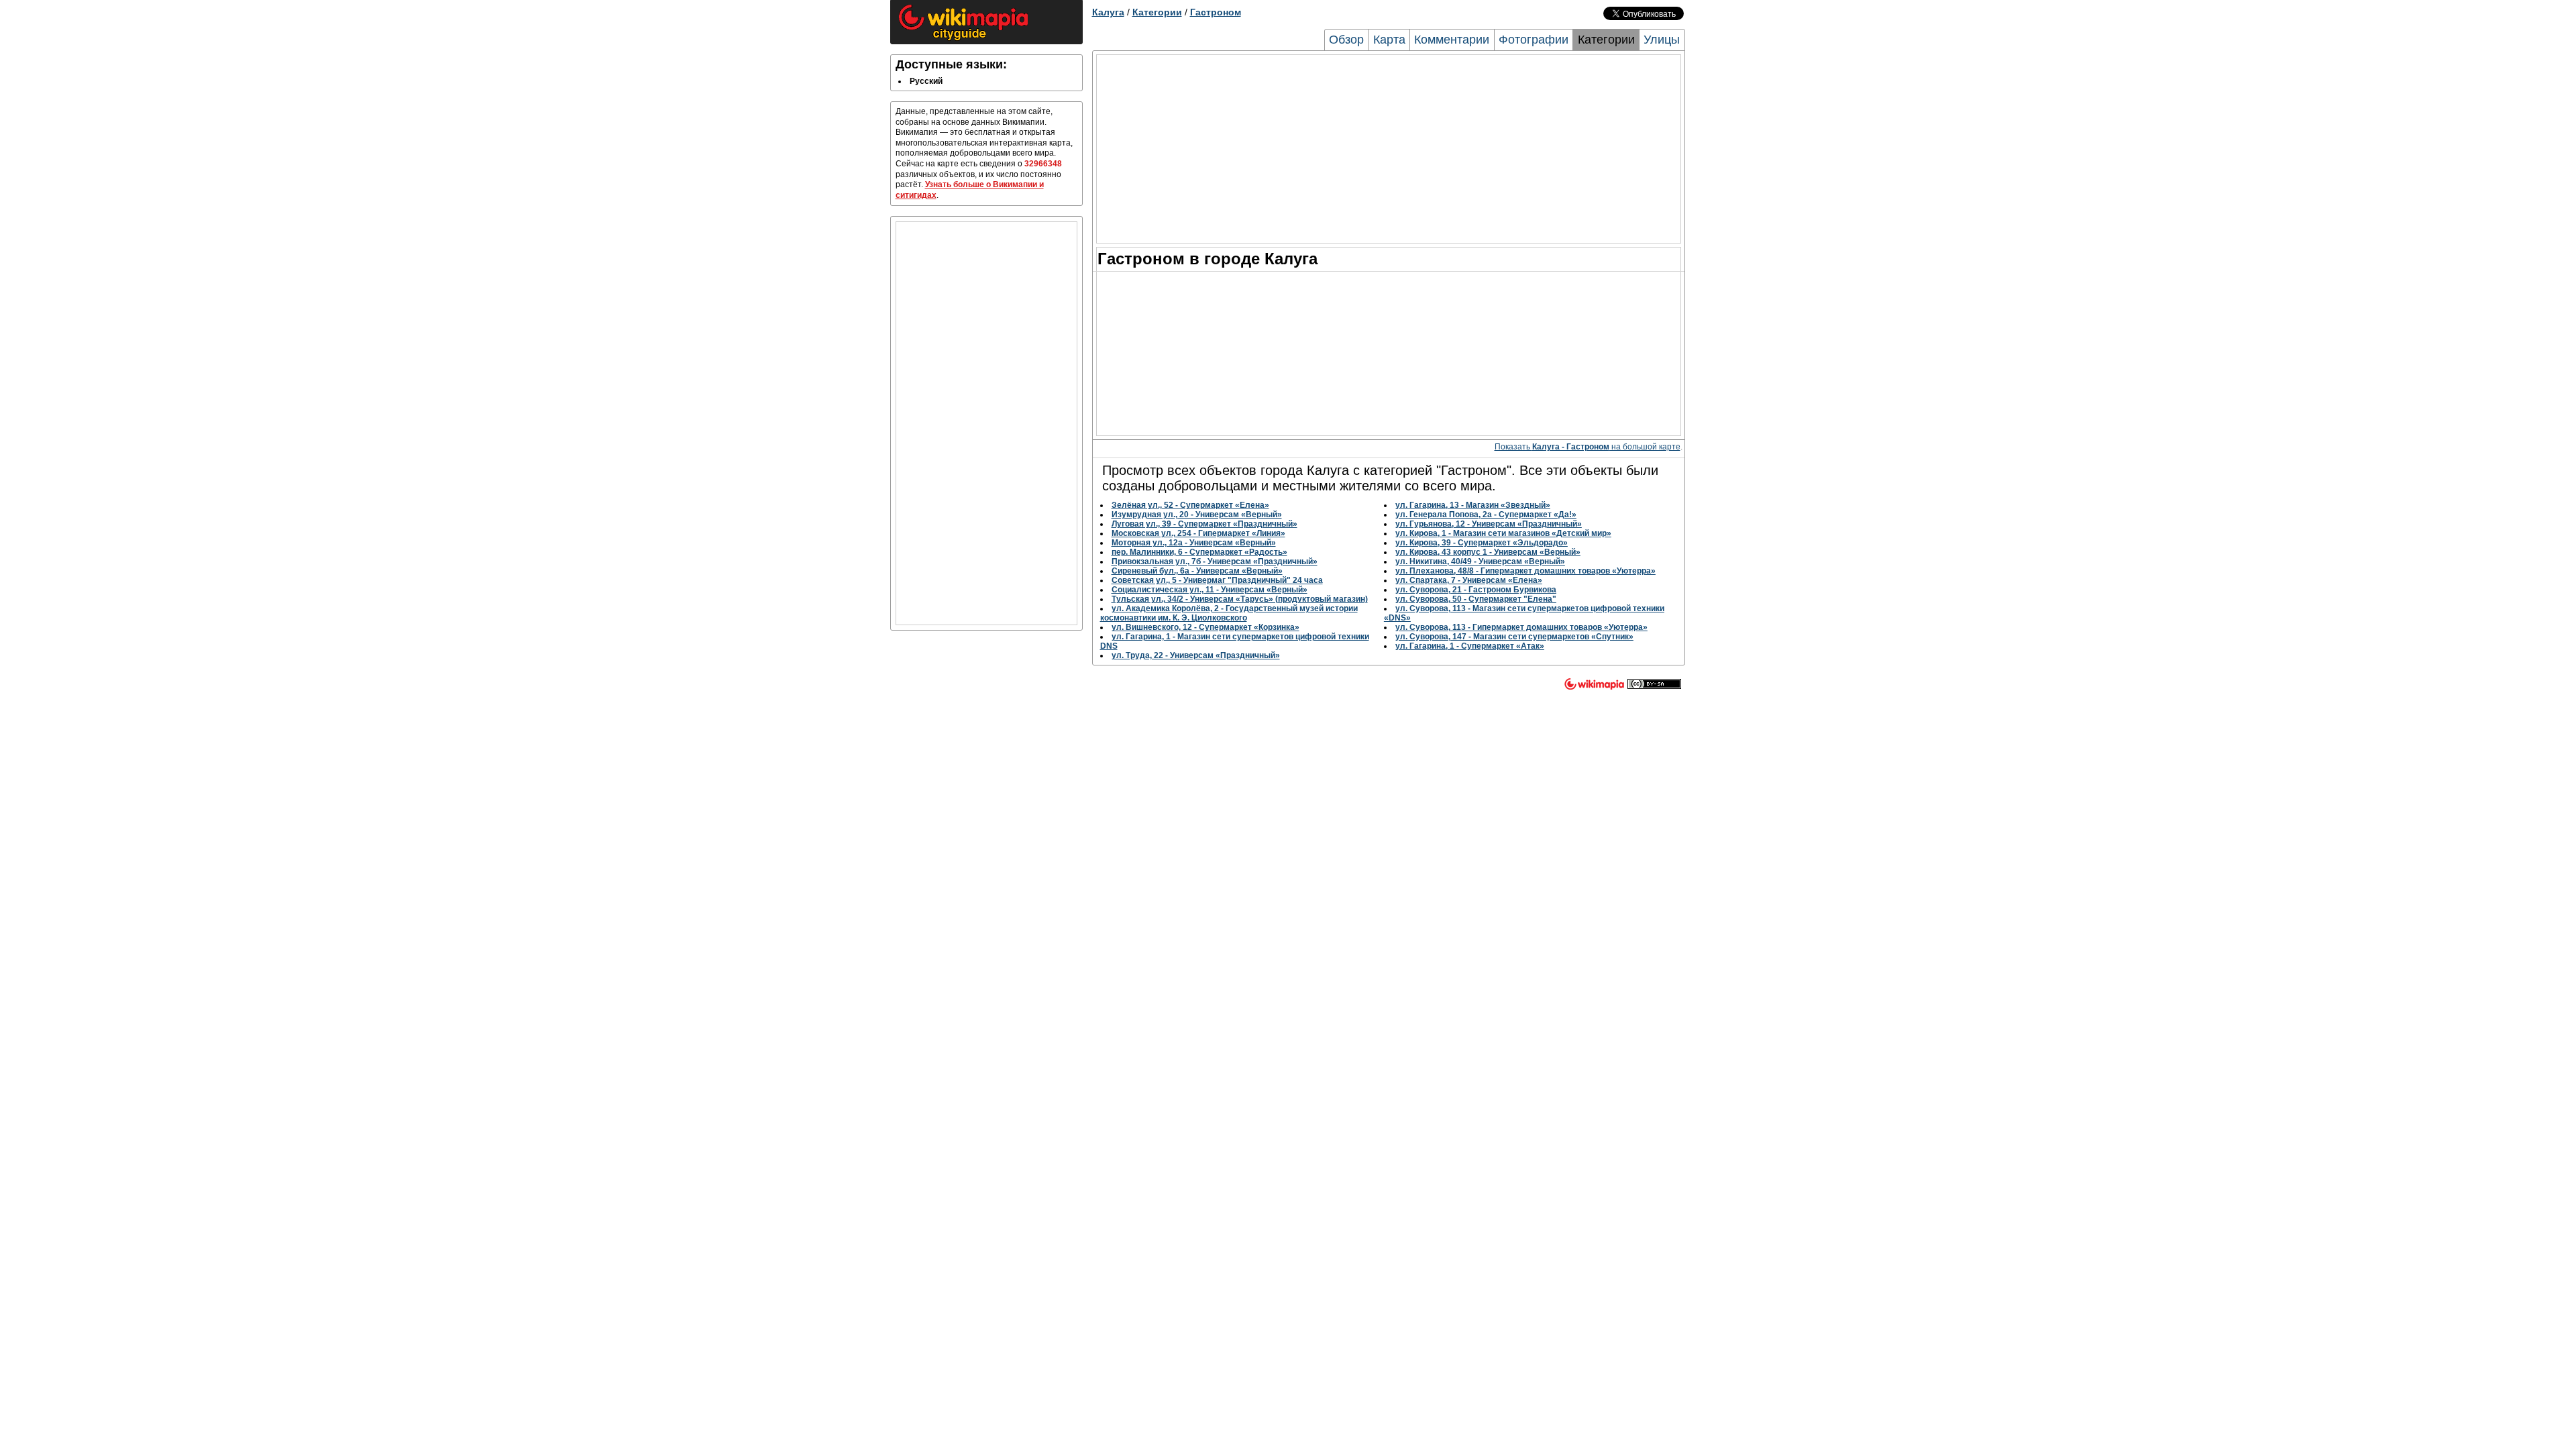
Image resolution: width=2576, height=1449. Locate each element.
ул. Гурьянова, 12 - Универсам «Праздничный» (1489, 524)
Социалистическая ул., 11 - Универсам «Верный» (1210, 590)
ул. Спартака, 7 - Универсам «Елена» (1469, 580)
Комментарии (1452, 40)
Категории (1157, 12)
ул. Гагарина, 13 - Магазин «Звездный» (1473, 505)
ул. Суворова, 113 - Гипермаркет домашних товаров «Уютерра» (1521, 627)
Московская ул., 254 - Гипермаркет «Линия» (1198, 533)
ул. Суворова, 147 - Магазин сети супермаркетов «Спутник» (1514, 637)
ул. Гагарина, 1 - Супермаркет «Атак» (1470, 646)
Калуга (1108, 12)
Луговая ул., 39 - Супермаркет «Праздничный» (1204, 524)
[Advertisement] (986, 423)
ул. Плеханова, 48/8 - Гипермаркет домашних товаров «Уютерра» (1525, 571)
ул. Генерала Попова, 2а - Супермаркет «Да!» (1486, 515)
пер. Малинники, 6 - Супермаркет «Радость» (1199, 552)
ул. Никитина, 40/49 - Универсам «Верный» (1480, 561)
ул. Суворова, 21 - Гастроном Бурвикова (1476, 590)
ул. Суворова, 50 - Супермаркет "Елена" (1476, 599)
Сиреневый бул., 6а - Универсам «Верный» (1197, 571)
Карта (1389, 40)
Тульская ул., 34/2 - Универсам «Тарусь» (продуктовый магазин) (1240, 599)
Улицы (1662, 40)
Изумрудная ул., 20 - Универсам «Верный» (1197, 515)
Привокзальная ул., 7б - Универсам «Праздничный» (1215, 561)
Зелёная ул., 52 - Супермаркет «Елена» (1190, 505)
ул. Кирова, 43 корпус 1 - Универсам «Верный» (1488, 552)
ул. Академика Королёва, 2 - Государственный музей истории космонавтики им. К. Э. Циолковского (1229, 613)
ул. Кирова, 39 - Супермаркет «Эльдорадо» (1482, 543)
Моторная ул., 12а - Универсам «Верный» (1194, 543)
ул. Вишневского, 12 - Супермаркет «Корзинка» (1205, 627)
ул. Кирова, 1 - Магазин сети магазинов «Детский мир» (1503, 533)
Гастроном (1216, 12)
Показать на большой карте (1588, 447)
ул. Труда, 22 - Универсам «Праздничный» (1196, 655)
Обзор (1346, 40)
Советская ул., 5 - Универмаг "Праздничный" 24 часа (1217, 580)
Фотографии (1534, 40)
